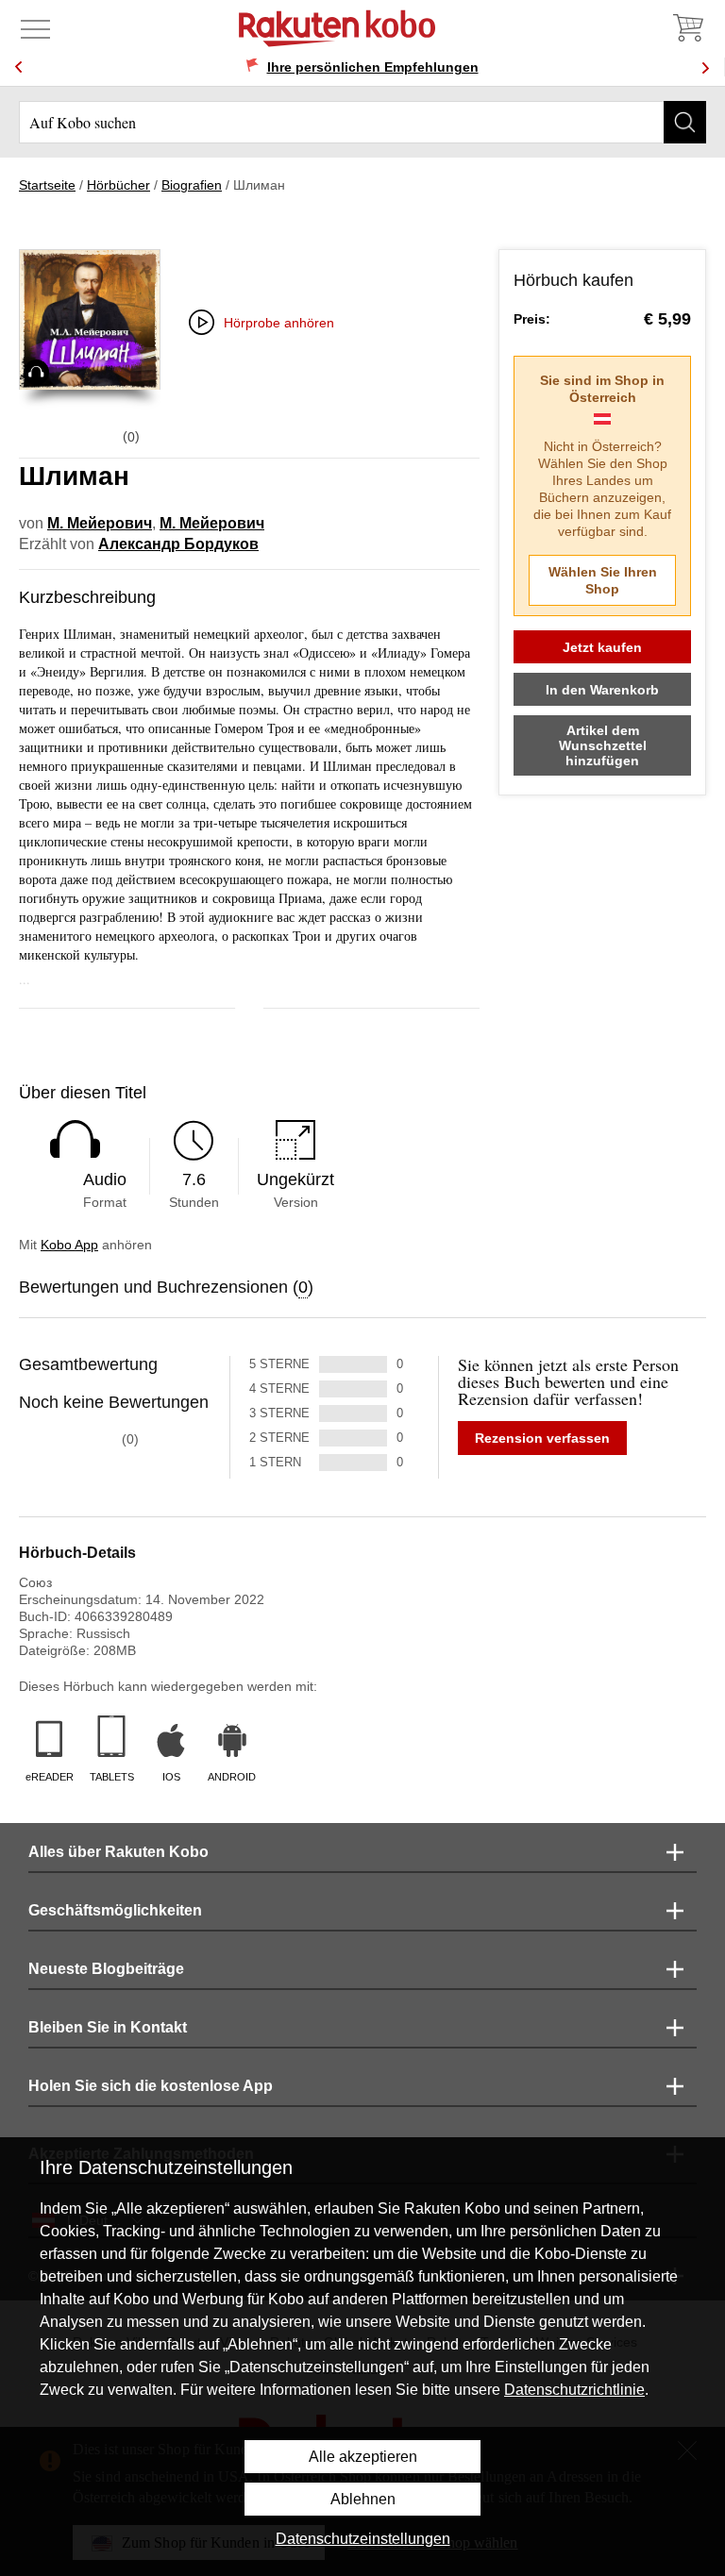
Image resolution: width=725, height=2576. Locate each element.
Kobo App (69, 1245)
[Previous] (19, 67)
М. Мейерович (100, 523)
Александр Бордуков (178, 544)
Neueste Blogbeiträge (106, 1969)
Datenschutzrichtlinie (574, 2390)
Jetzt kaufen (602, 647)
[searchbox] (362, 122)
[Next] (705, 67)
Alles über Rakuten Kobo (118, 1852)
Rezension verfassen (542, 1438)
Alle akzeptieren (363, 2457)
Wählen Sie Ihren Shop (603, 580)
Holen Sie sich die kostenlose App (151, 2086)
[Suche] (685, 122)
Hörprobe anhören (279, 323)
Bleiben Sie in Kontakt (108, 2027)
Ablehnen (363, 2499)
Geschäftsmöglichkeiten (115, 1910)
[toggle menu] (35, 28)
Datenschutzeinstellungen (363, 2539)
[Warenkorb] (687, 28)
